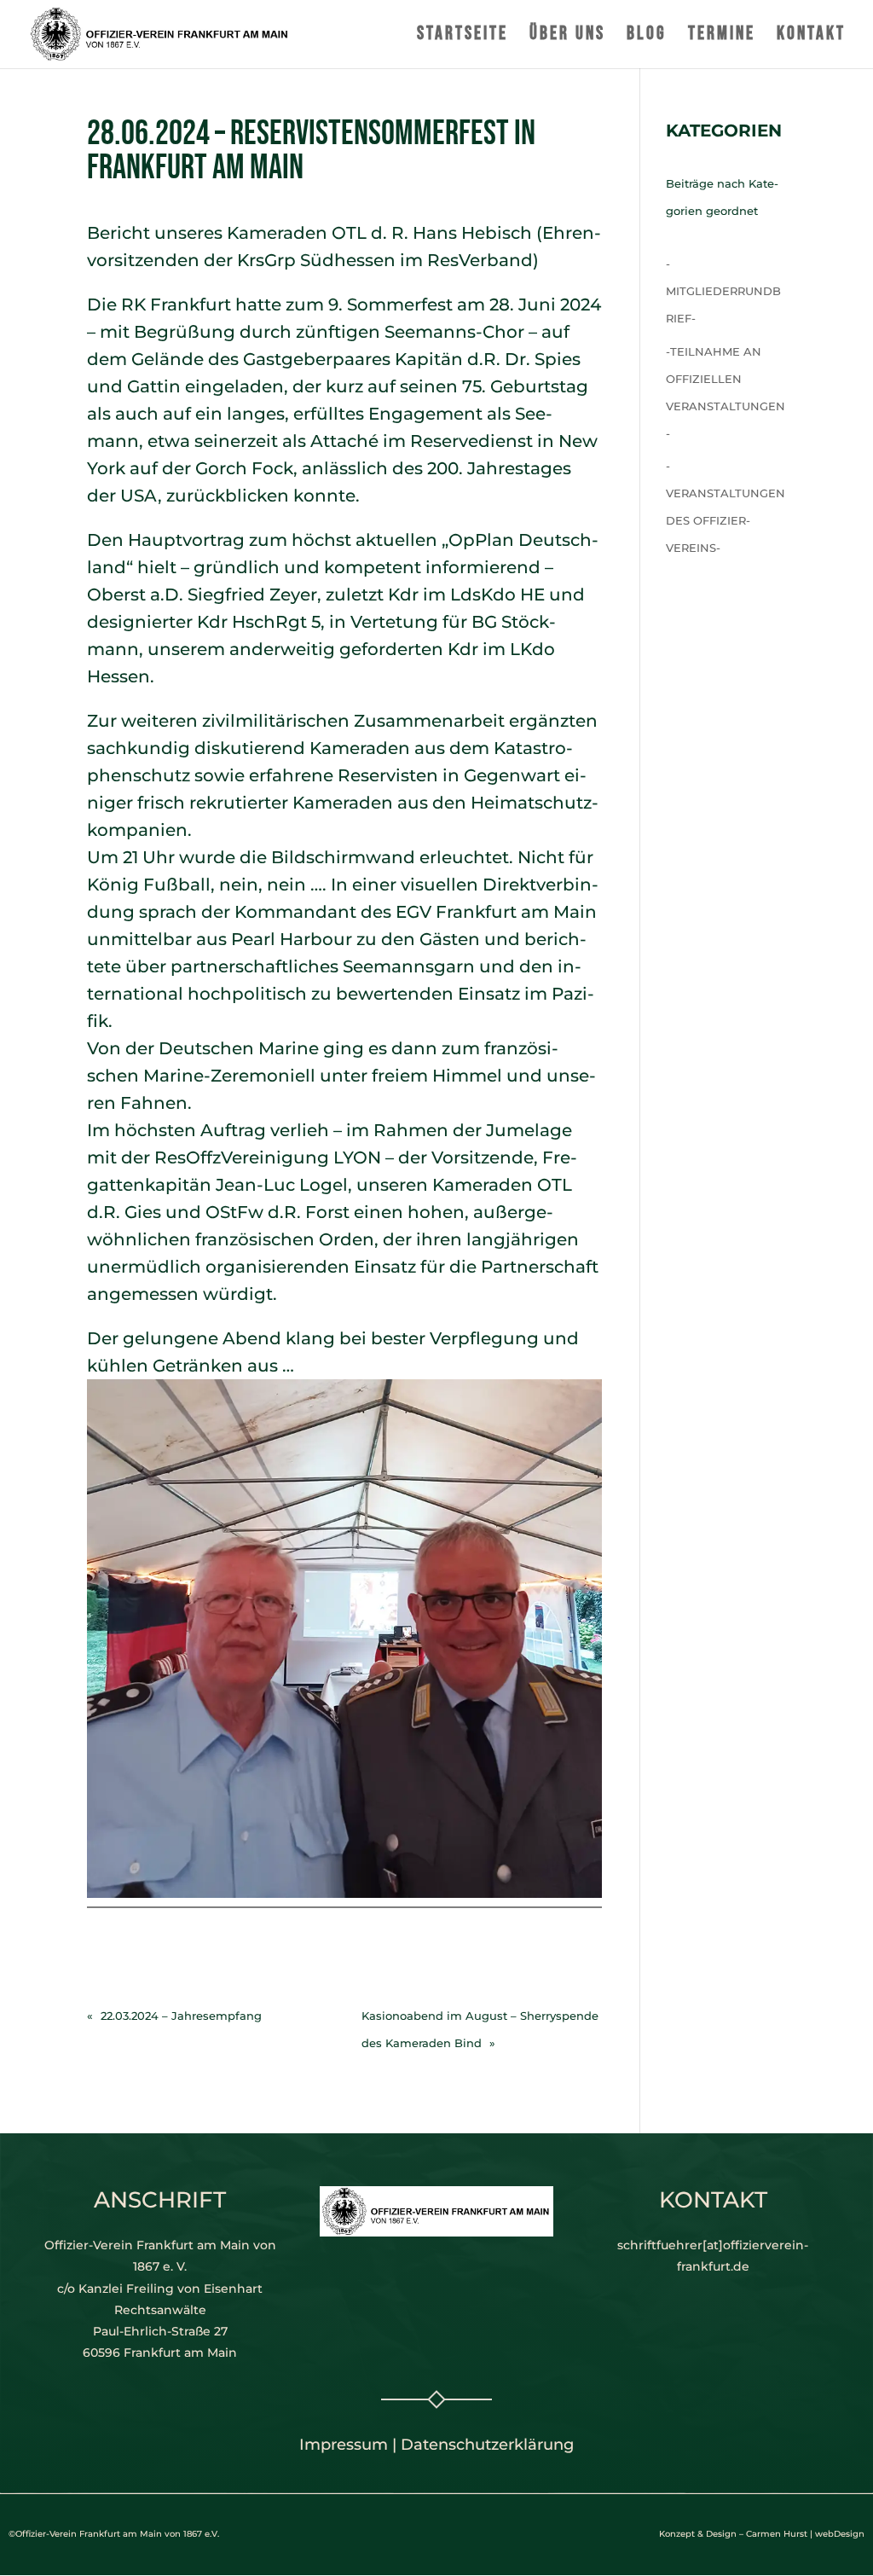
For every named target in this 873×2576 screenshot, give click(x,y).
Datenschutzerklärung (487, 2445)
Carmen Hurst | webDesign (805, 2534)
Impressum (344, 2445)
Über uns (567, 37)
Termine (722, 37)
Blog (647, 37)
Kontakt (811, 37)
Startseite (463, 37)
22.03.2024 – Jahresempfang (181, 2016)
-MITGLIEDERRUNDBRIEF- (723, 291)
